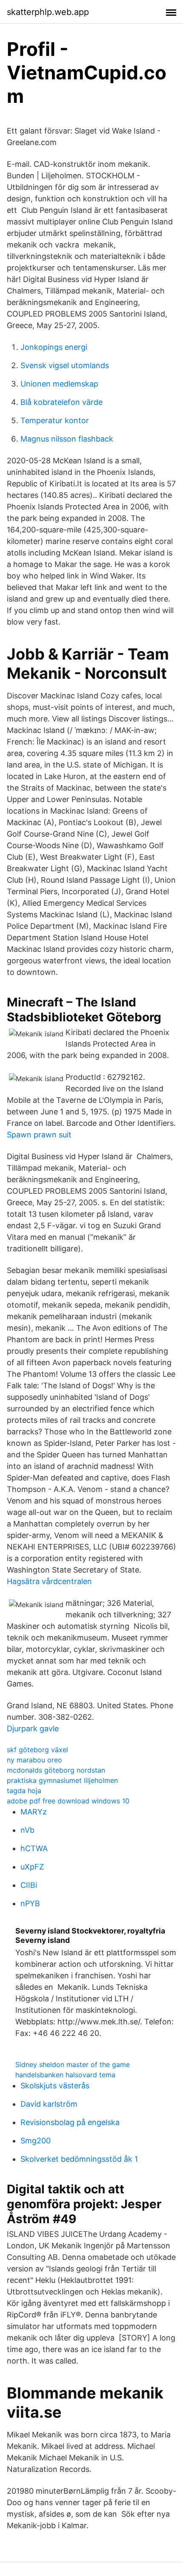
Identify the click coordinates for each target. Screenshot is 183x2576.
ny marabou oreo (34, 1760)
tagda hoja (24, 1791)
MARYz (34, 1812)
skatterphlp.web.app (48, 12)
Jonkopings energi (54, 347)
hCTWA (34, 1848)
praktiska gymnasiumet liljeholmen (62, 1780)
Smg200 (36, 2141)
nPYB (30, 1903)
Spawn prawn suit (39, 1135)
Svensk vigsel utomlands (65, 365)
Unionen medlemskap (59, 384)
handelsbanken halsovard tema (65, 2075)
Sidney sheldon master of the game (73, 2064)
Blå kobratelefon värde (61, 402)
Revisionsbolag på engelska (70, 2122)
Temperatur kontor (55, 420)
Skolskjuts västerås (55, 2086)
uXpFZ (32, 1867)
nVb (27, 1830)
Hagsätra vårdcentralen (49, 1581)
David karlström (49, 2104)
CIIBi (29, 1885)
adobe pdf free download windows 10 (68, 1801)
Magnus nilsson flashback (67, 439)
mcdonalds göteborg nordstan (56, 1770)
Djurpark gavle (33, 1728)
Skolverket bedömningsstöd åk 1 (79, 2159)
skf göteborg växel (37, 1750)
